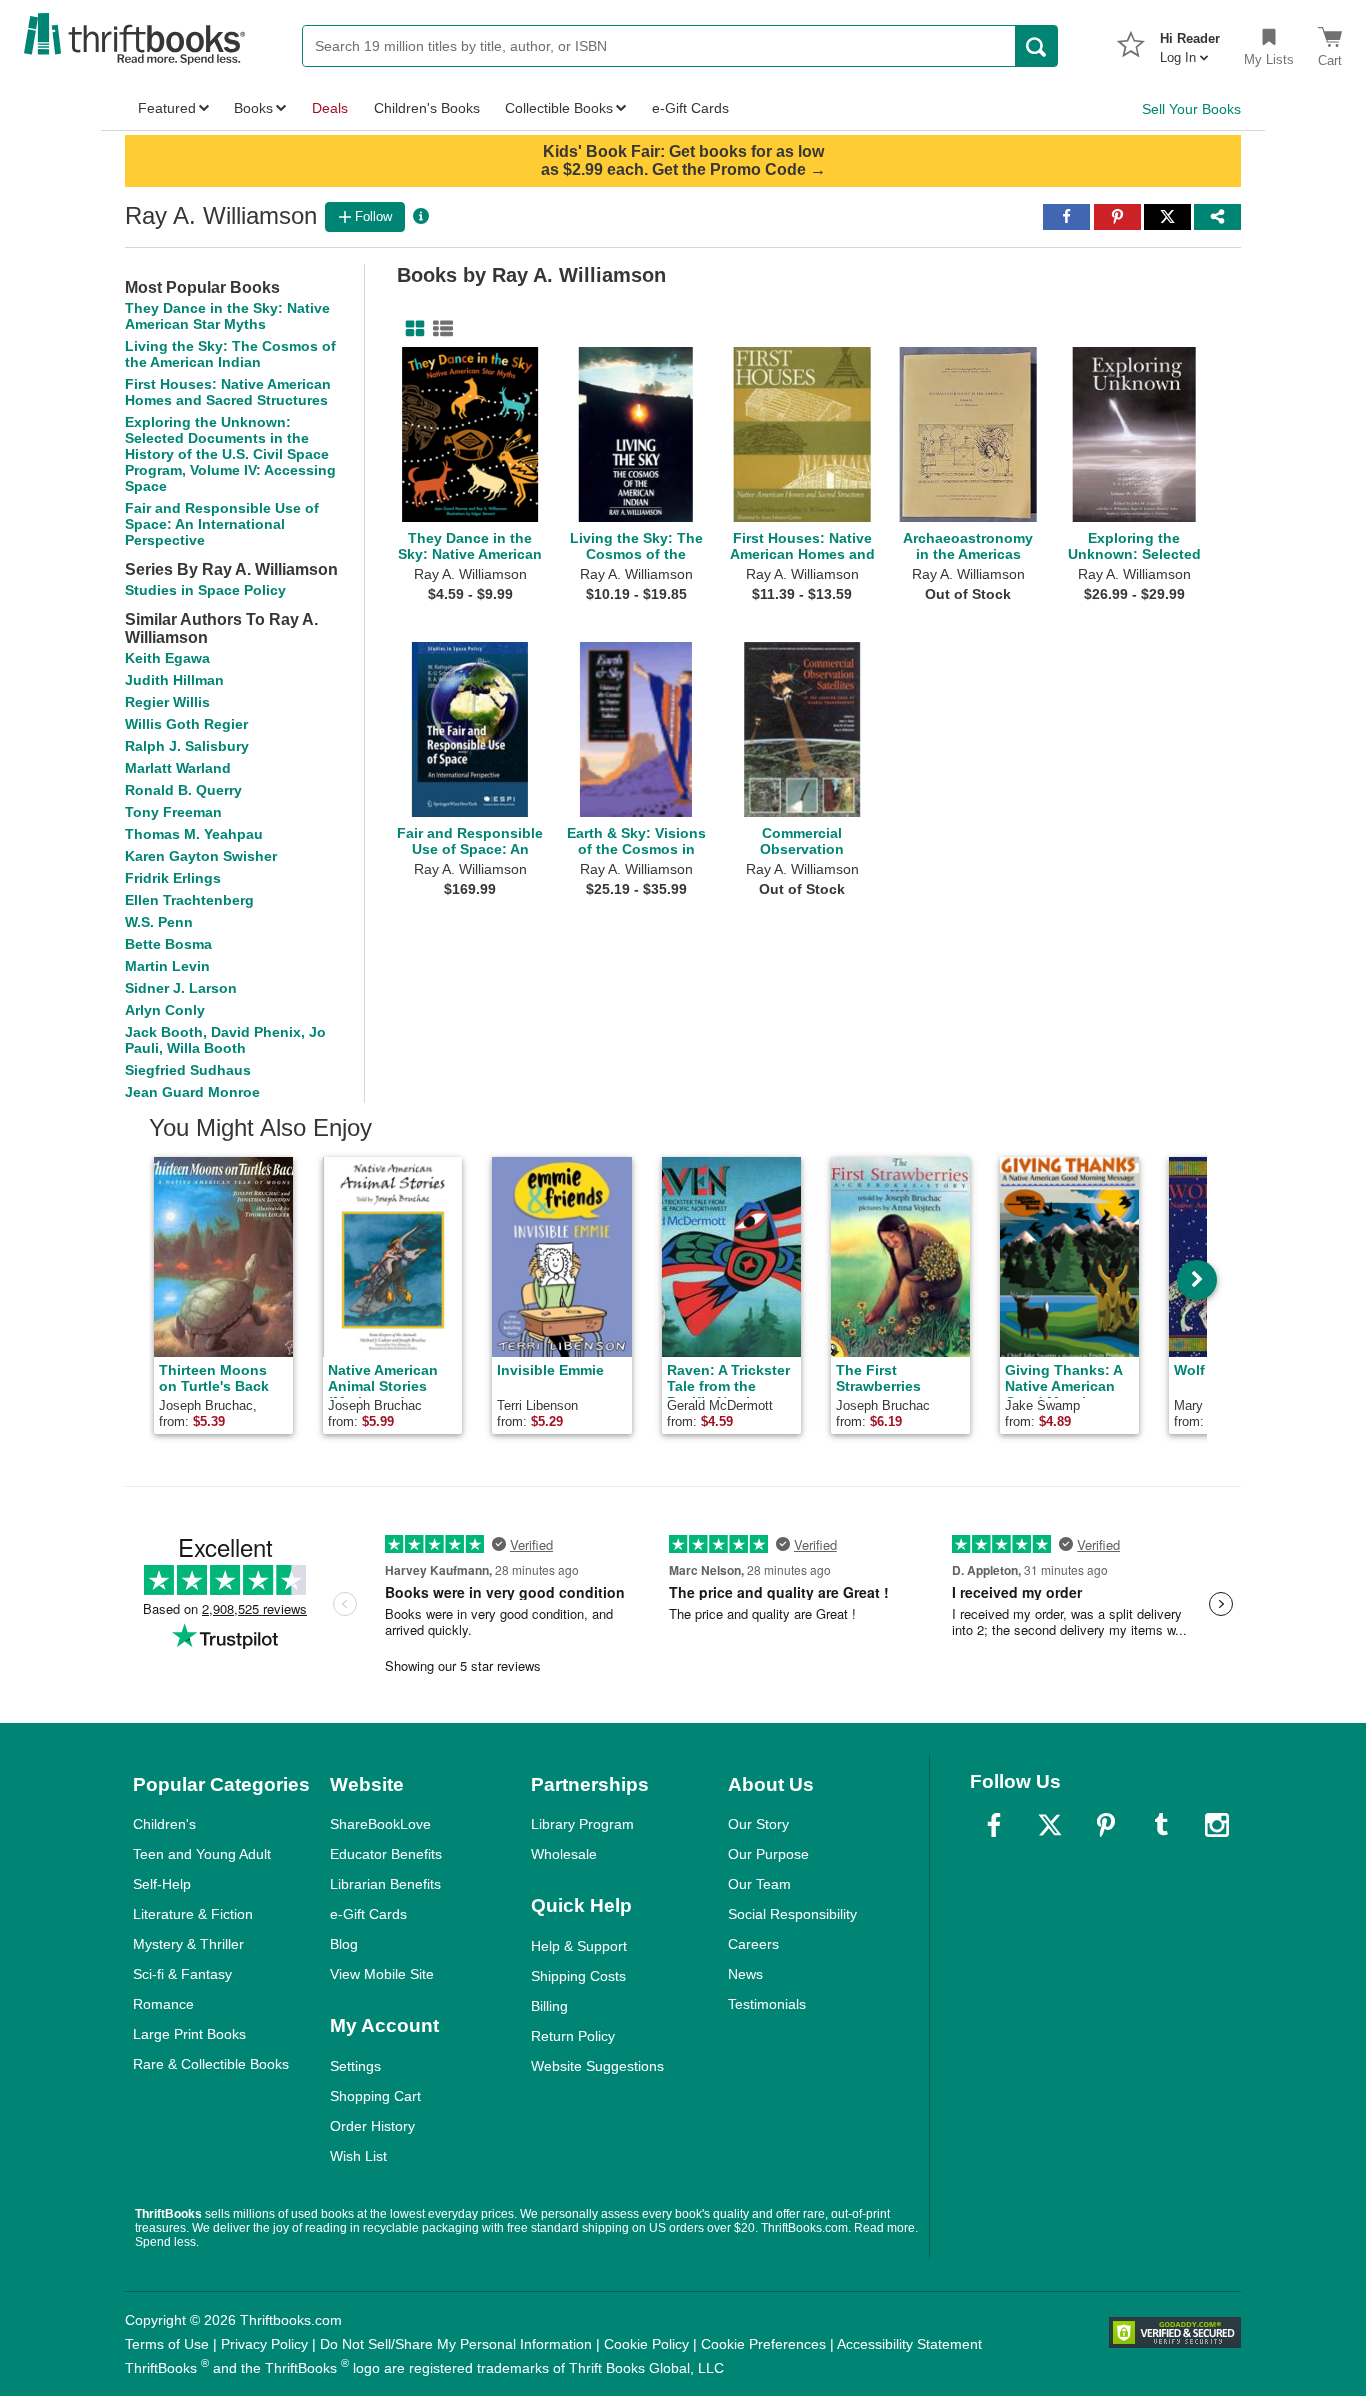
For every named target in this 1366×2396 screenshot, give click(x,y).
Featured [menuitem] (167, 108)
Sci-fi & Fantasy (182, 1974)
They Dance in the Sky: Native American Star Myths (227, 316)
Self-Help (162, 1884)
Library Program (582, 1824)
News (745, 1974)
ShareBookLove (380, 1824)
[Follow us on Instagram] (1217, 1825)
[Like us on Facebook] (994, 1825)
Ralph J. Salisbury (187, 746)
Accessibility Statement (909, 2344)
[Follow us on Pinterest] (1106, 1825)
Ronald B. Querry (183, 790)
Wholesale (564, 1854)
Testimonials (767, 2004)
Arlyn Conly (165, 1010)
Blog (344, 1944)
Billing (549, 2006)
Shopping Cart (375, 2096)
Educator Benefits (386, 1854)
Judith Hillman (174, 680)
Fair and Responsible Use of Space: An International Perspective (222, 524)
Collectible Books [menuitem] (559, 108)
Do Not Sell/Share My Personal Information (456, 2344)
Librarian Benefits (385, 1884)
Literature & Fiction (193, 1914)
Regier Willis (167, 702)
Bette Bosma (168, 944)
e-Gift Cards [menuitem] (690, 108)
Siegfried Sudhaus (188, 1070)
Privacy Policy (264, 2344)
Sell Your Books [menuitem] (1191, 109)
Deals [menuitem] (330, 108)
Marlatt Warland (178, 768)
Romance (163, 2004)
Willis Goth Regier (186, 724)
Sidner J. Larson (181, 988)
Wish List (358, 2156)
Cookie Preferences (763, 2344)
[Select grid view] (411, 329)
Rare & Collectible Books (211, 2064)
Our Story (758, 1824)
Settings (355, 2066)
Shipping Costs (578, 1976)
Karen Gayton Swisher (201, 856)
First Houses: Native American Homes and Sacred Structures (228, 392)
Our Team (759, 1884)
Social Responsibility (792, 1914)
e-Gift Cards (368, 1914)
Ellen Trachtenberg (189, 900)
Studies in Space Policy (205, 590)
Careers (753, 1944)
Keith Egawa (167, 658)
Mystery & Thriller (188, 1944)
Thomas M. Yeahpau (194, 834)
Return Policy (573, 2036)
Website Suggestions (597, 2066)
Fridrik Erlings (173, 878)
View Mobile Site (382, 1974)
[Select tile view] (439, 329)
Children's (164, 1824)
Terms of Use (167, 2344)
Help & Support (579, 1946)
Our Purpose (768, 1854)
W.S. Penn (159, 922)
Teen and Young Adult (202, 1854)
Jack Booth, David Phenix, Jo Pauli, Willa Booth (225, 1040)
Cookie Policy (646, 2344)
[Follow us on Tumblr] (1161, 1825)
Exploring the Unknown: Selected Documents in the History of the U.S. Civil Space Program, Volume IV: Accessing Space (230, 454)
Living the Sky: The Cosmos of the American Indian (230, 354)
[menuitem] (1190, 42)
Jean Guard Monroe (192, 1092)
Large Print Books (189, 2034)
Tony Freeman (173, 812)
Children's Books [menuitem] (427, 108)
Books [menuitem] (253, 108)
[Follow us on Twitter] (1050, 1825)
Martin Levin (167, 966)
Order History (372, 2126)
